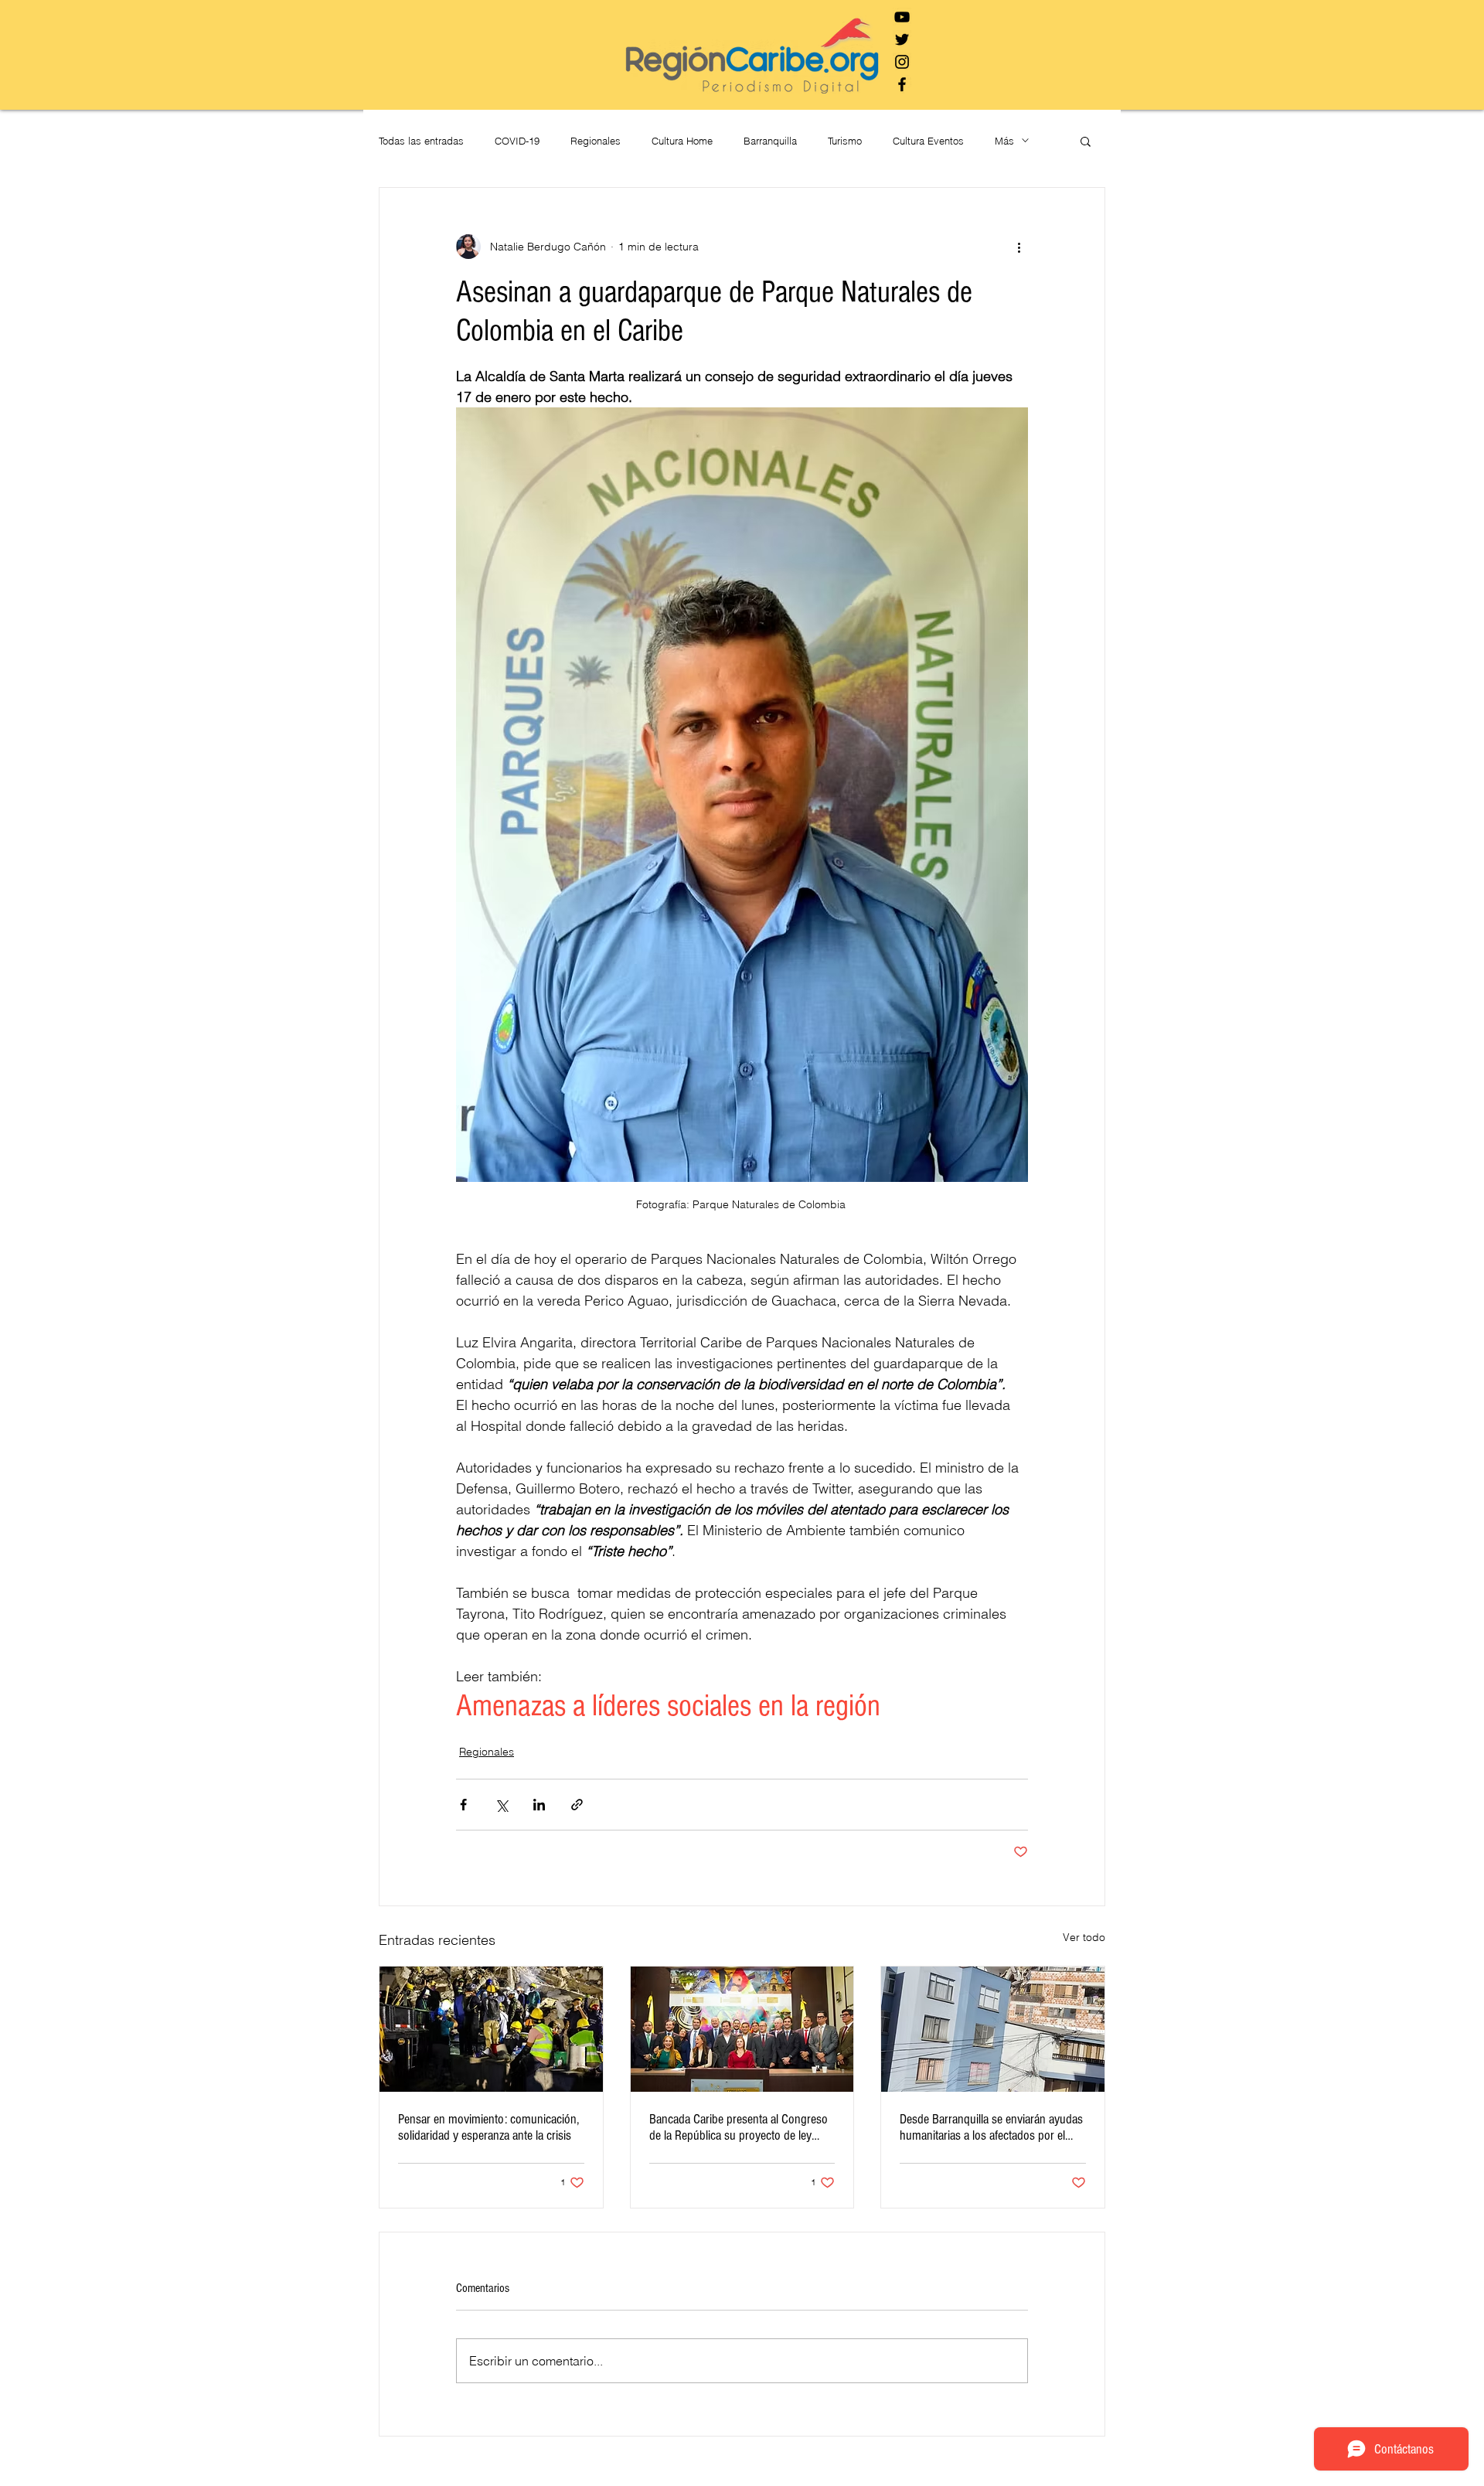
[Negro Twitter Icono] (902, 39)
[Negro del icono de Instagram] (902, 62)
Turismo (845, 141)
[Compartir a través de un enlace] (577, 1805)
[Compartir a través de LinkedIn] (539, 1805)
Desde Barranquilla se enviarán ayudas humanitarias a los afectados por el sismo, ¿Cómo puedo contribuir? (991, 2127)
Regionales (596, 141)
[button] (1086, 141)
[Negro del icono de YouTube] (902, 17)
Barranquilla (770, 141)
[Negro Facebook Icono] (902, 84)
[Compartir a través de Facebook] (463, 1805)
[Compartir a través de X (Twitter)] (501, 1805)
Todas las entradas (421, 141)
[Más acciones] (1019, 247)
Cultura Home (682, 141)
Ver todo (1084, 1937)
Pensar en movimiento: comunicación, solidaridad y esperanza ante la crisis (488, 2127)
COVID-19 (517, 141)
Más (1004, 141)
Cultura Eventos (928, 141)
